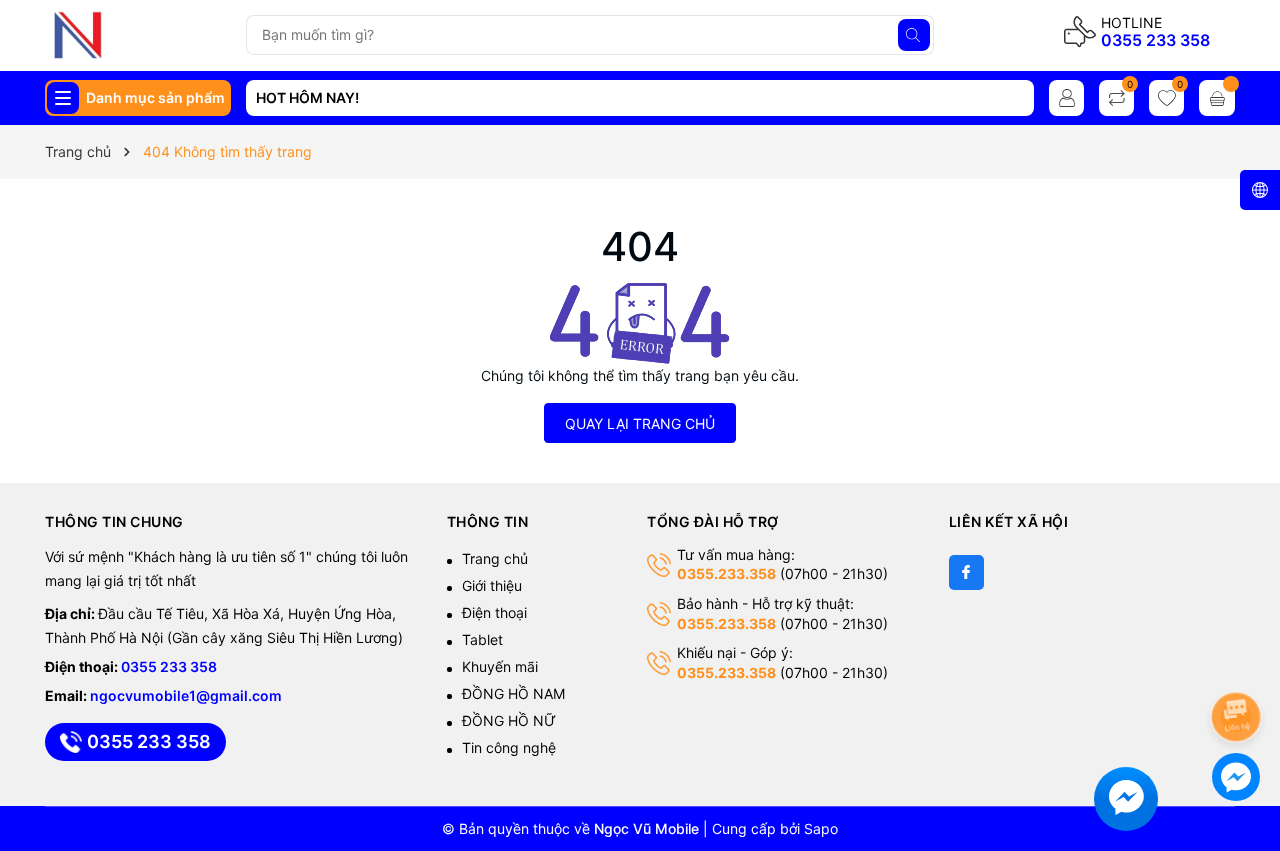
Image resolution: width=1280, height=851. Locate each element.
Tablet (482, 639)
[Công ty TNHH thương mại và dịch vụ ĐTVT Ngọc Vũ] (138, 35)
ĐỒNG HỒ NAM (513, 693)
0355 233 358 (1155, 40)
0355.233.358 (726, 573)
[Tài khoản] (1066, 98)
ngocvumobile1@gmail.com (186, 695)
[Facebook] (966, 572)
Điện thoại (494, 612)
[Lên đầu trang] (1239, 663)
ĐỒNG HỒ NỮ (509, 720)
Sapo (821, 828)
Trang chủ (495, 558)
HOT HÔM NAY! (307, 97)
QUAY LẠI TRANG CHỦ (640, 423)
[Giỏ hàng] (1217, 98)
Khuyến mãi (500, 666)
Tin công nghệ (509, 747)
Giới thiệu (492, 585)
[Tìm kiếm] (914, 35)
